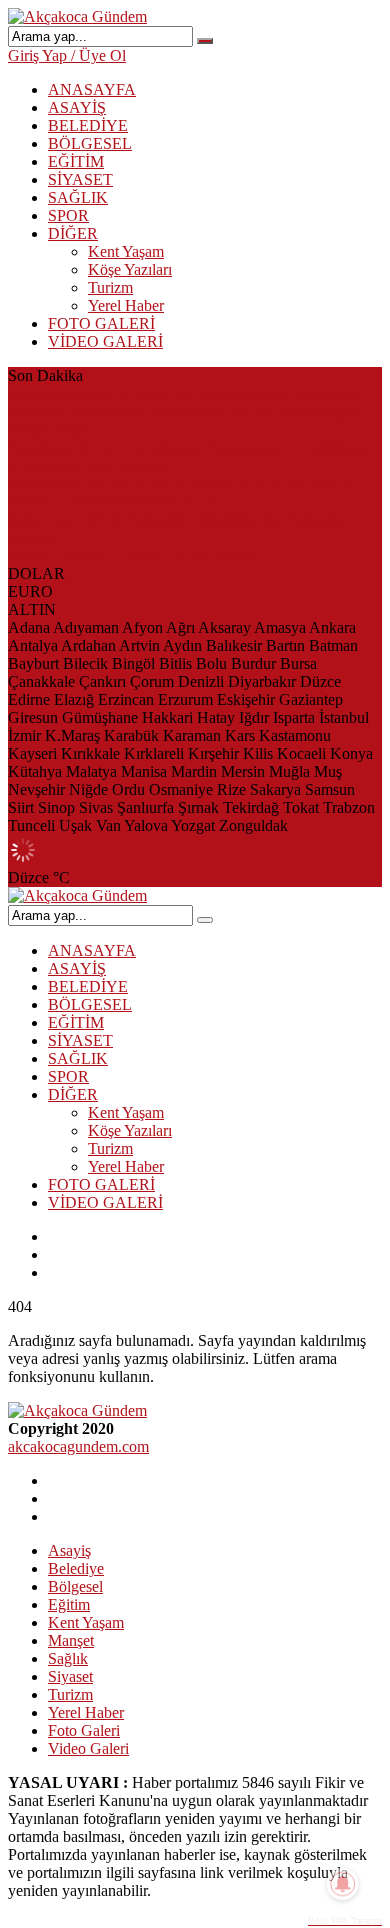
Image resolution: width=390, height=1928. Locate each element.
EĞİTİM (76, 161)
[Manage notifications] (343, 1884)
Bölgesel (75, 1586)
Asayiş (69, 1550)
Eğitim (69, 1604)
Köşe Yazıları (130, 269)
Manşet (71, 1640)
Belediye (76, 1568)
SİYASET (80, 179)
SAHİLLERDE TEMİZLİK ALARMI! (134, 555)
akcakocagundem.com (78, 1446)
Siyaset (70, 1676)
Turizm (110, 287)
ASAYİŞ (77, 107)
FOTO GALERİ (101, 323)
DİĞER (73, 233)
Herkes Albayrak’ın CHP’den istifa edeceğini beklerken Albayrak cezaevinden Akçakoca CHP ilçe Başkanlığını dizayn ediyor (184, 411)
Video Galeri (88, 1748)
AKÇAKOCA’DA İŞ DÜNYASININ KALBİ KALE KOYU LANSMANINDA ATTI (180, 492)
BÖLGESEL (90, 143)
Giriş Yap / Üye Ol (67, 55)
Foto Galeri (84, 1730)
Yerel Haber (126, 305)
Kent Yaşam (126, 251)
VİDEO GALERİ (105, 341)
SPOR (68, 215)
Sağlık (68, 1658)
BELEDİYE (88, 125)
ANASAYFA (92, 89)
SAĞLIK (78, 197)
